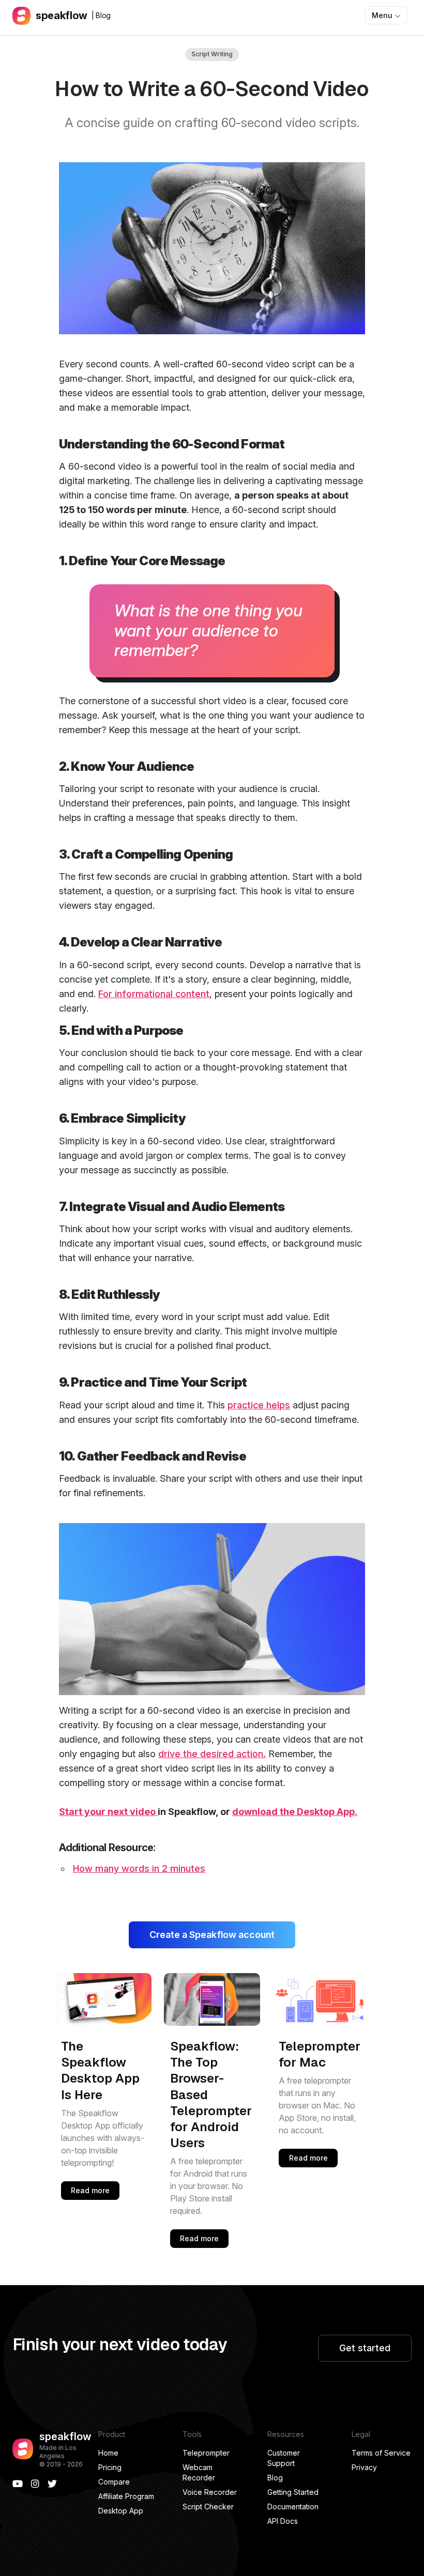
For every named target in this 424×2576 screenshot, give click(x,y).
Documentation (293, 2507)
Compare (114, 2482)
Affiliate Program (126, 2496)
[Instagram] (35, 2484)
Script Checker (208, 2507)
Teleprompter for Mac (320, 2054)
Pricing (110, 2467)
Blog (275, 2478)
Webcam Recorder (199, 2472)
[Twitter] (52, 2484)
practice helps (259, 1405)
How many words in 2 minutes (139, 1868)
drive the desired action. (212, 1754)
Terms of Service (381, 2453)
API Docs (283, 2521)
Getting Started (293, 2492)
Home (108, 2453)
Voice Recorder (210, 2492)
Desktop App (121, 2511)
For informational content (154, 994)
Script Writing (212, 54)
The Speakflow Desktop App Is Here (100, 2070)
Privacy (364, 2467)
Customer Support (284, 2458)
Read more (90, 2190)
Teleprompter (206, 2453)
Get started (365, 2348)
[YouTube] (18, 2484)
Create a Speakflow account (212, 1935)
